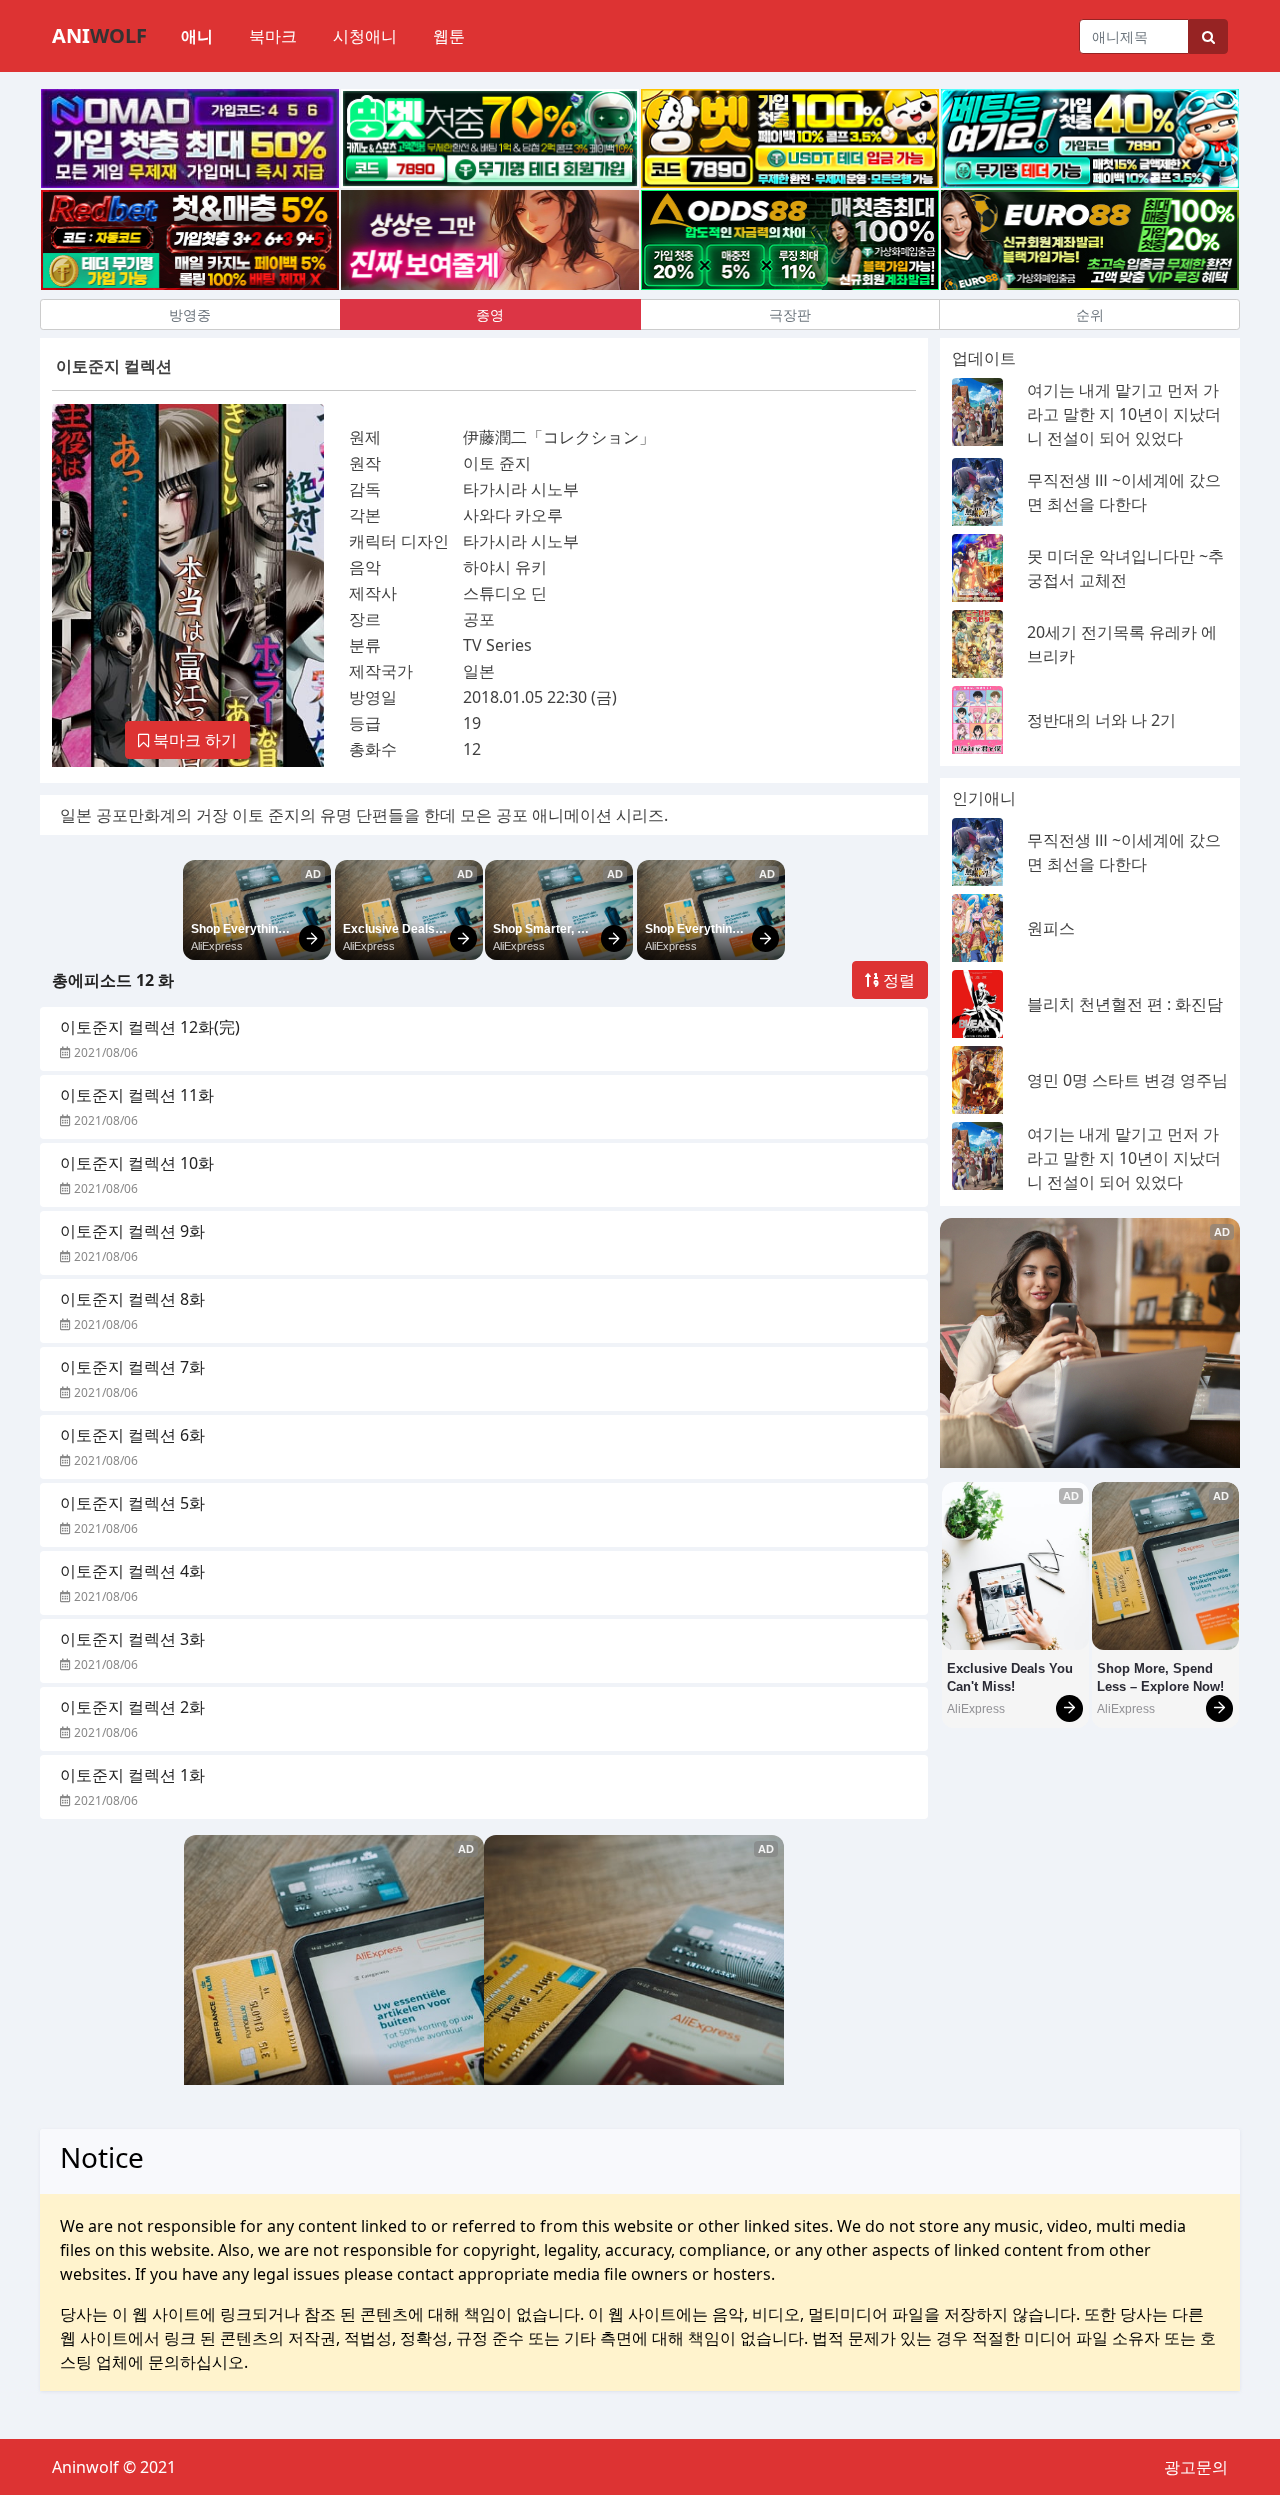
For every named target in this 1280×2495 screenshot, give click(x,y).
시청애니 (365, 36)
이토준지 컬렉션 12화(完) (150, 1027)
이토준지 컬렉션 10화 (137, 1163)
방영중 (190, 314)
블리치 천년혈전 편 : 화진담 (1125, 1004)
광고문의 (1196, 2467)
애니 (197, 36)
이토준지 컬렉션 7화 (132, 1367)
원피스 (1051, 928)
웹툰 (449, 36)
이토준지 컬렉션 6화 (132, 1435)
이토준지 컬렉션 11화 (137, 1095)
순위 (1090, 314)
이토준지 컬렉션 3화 (132, 1639)
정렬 (897, 980)
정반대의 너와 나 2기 (1101, 720)
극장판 (790, 314)
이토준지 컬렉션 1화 (132, 1775)
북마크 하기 (193, 740)
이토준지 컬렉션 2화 (132, 1707)
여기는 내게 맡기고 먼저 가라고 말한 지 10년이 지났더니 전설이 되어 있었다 (1124, 414)
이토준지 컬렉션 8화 (132, 1299)
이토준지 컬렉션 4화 (132, 1571)
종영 (490, 314)
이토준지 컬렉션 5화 (132, 1503)
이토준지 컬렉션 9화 (132, 1231)
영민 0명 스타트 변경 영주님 (1127, 1080)
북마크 (273, 36)
